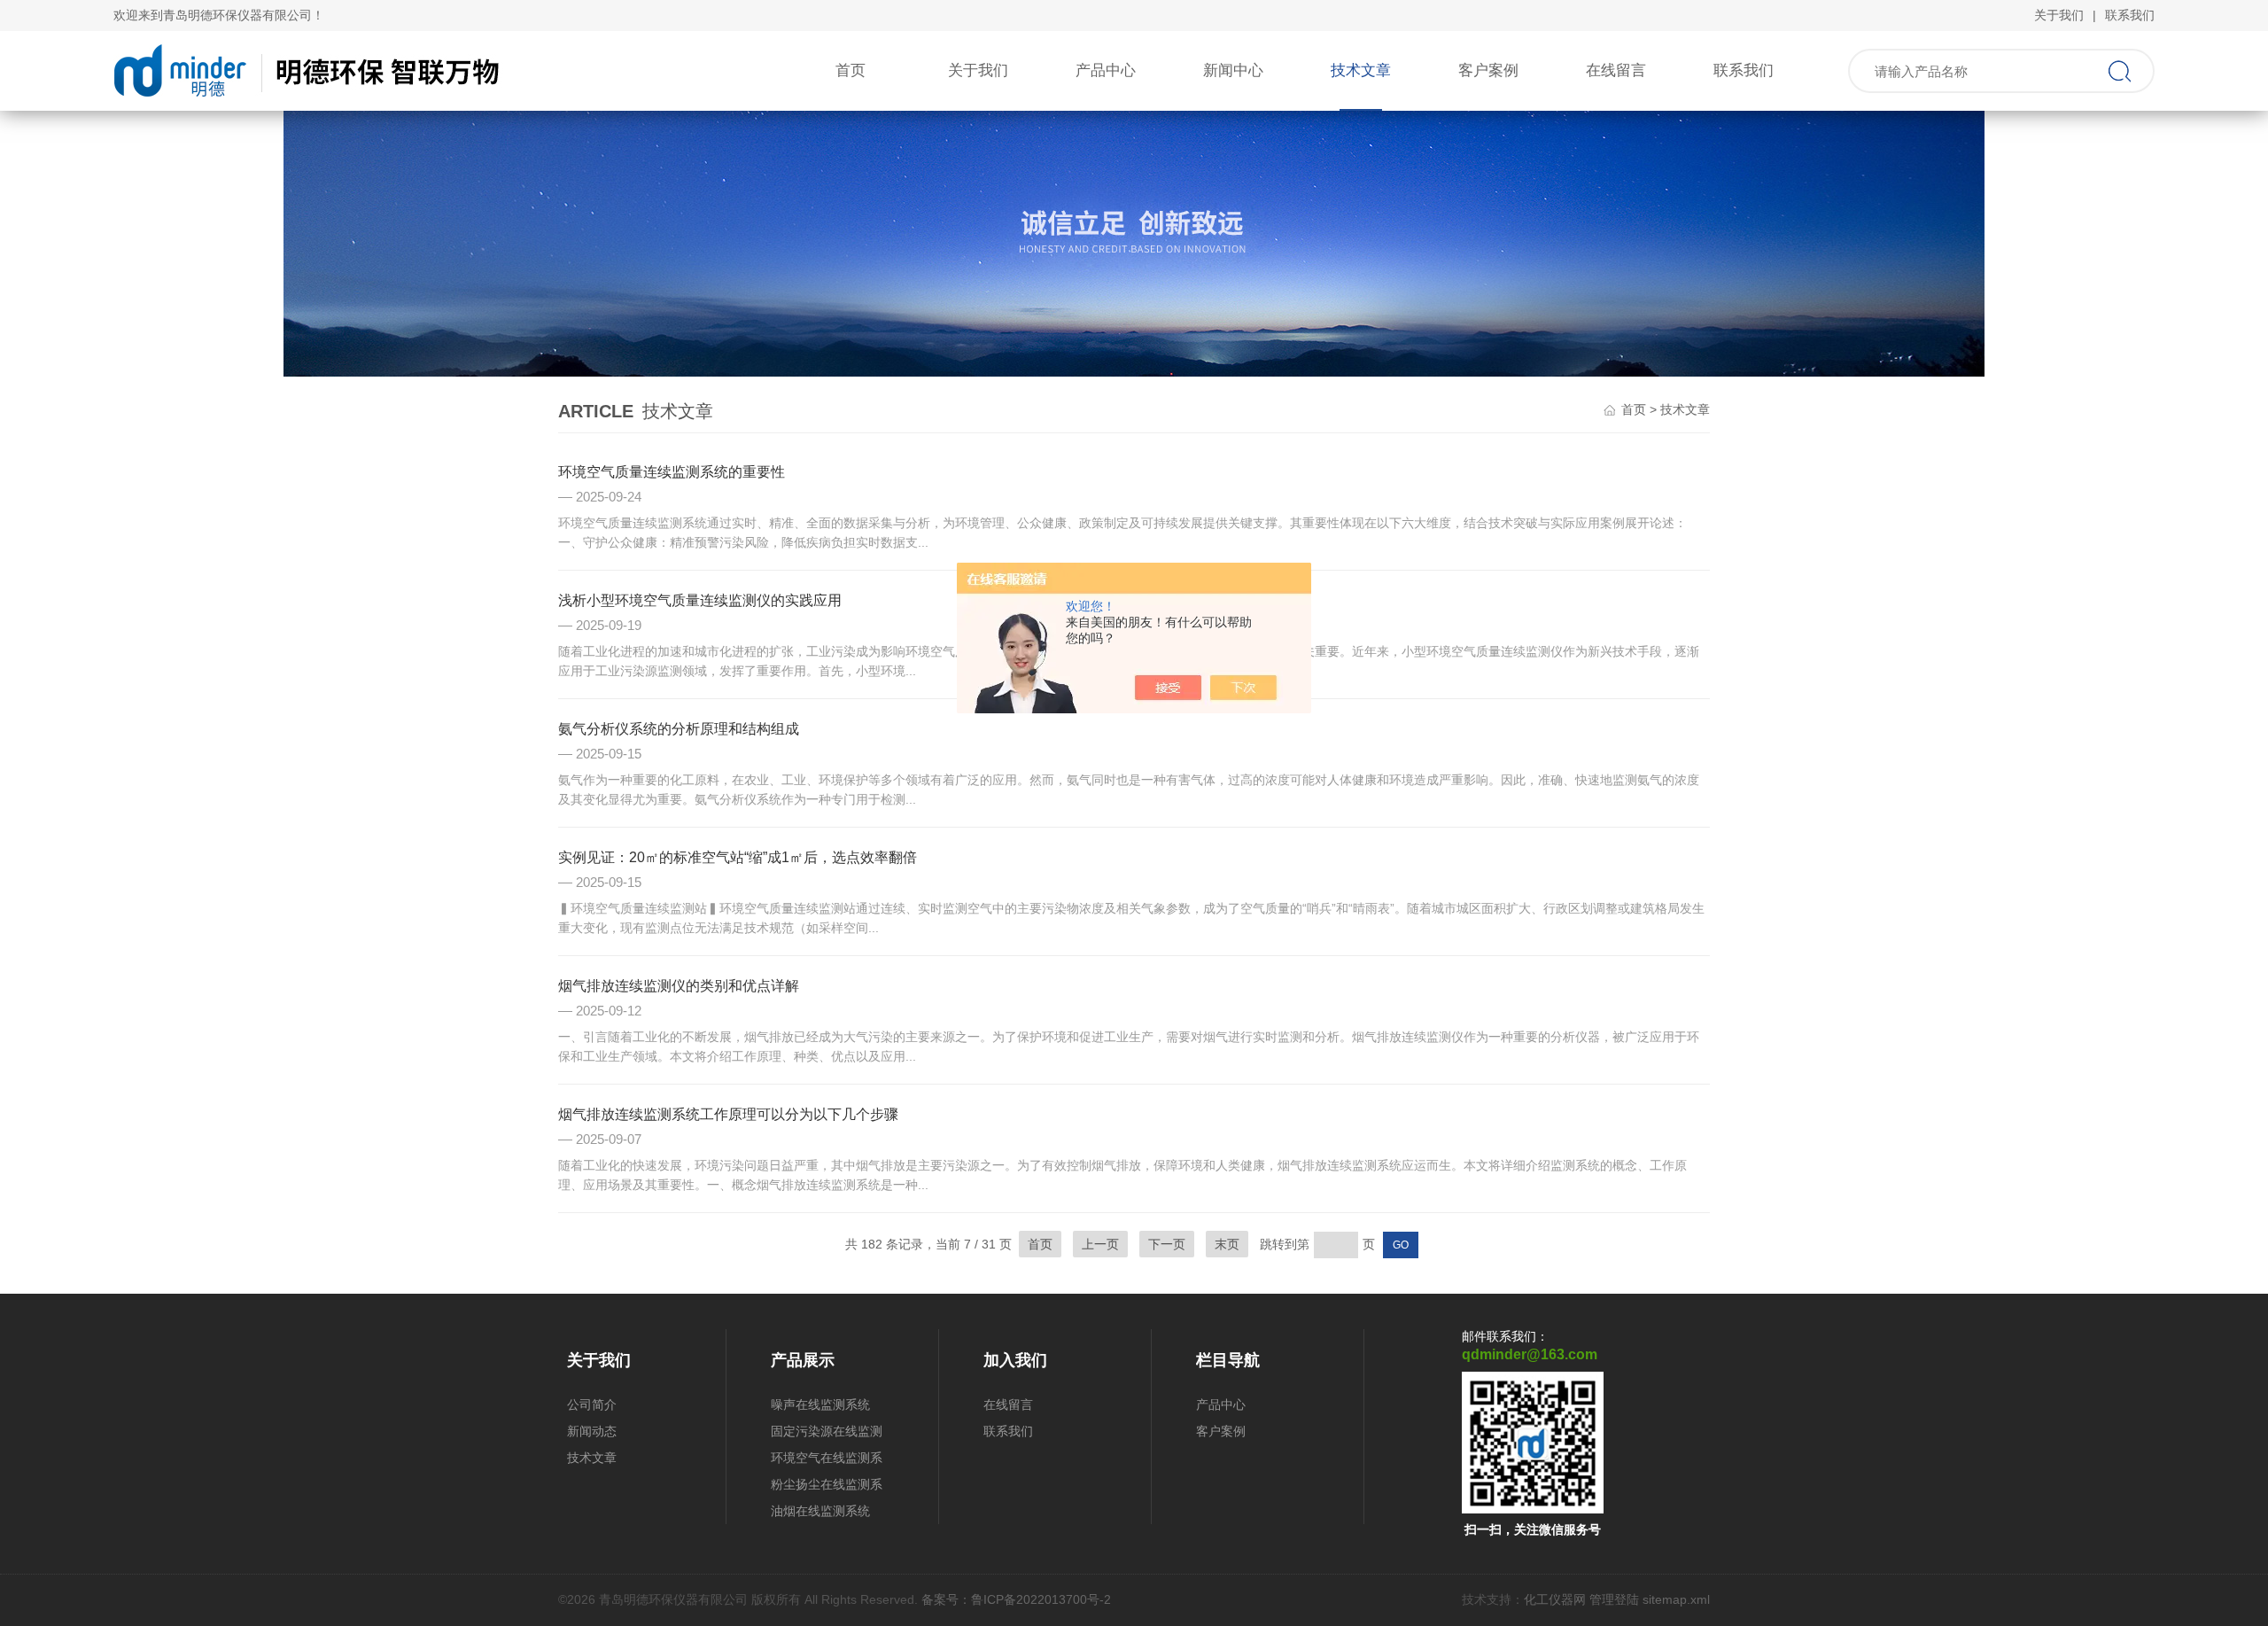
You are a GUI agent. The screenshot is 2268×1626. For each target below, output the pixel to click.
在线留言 (1616, 70)
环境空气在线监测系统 (827, 1461)
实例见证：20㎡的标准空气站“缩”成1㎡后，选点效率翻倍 (738, 857)
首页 (850, 70)
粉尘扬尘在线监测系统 (827, 1487)
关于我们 (2059, 15)
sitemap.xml (1676, 1599)
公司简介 (592, 1404)
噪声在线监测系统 (820, 1404)
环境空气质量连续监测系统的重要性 (672, 472)
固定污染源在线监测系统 (827, 1434)
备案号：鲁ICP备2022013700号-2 (1016, 1599)
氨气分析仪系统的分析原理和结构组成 (679, 729)
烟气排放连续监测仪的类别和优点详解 (679, 986)
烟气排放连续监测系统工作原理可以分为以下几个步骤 (728, 1114)
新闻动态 (592, 1431)
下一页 (1167, 1244)
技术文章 (1361, 70)
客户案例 (1488, 70)
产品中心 (1106, 70)
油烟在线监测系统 (820, 1511)
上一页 (1100, 1244)
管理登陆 (1614, 1599)
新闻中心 (1233, 70)
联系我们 (2130, 15)
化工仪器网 (1555, 1599)
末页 (1227, 1244)
